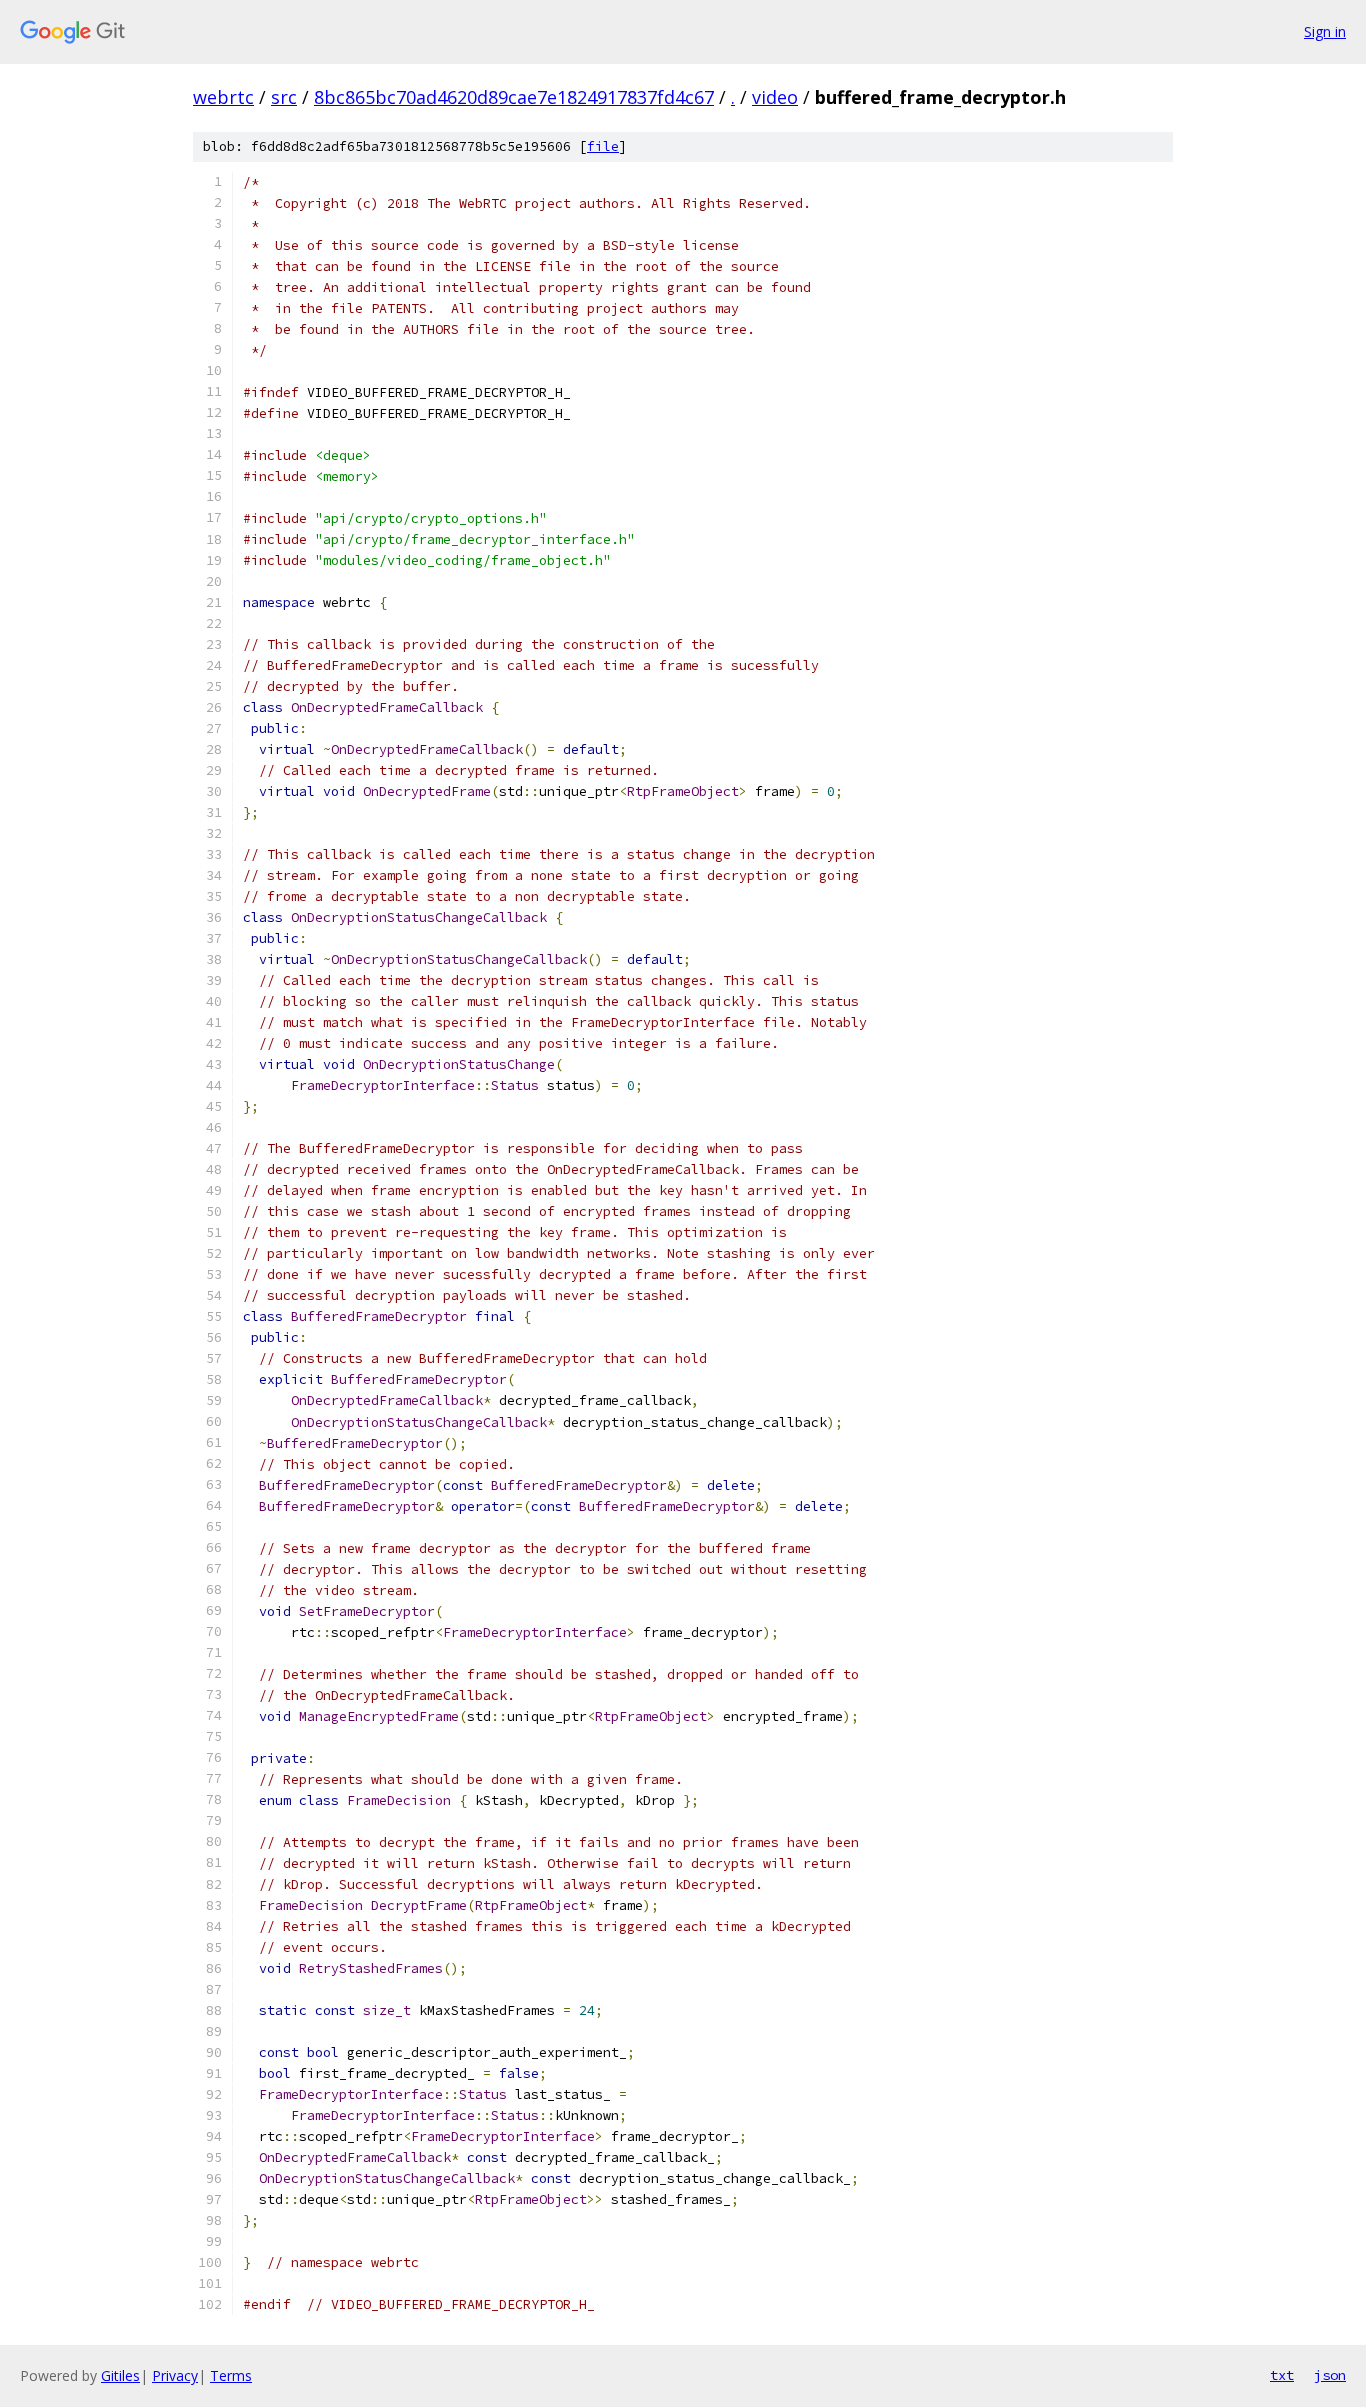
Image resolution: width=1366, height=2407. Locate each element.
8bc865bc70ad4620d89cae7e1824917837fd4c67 (514, 97)
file (603, 146)
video (775, 97)
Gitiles (120, 2375)
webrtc (223, 97)
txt (1282, 2375)
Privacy (175, 2375)
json (1330, 2375)
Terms (231, 2375)
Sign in (1325, 31)
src (284, 97)
